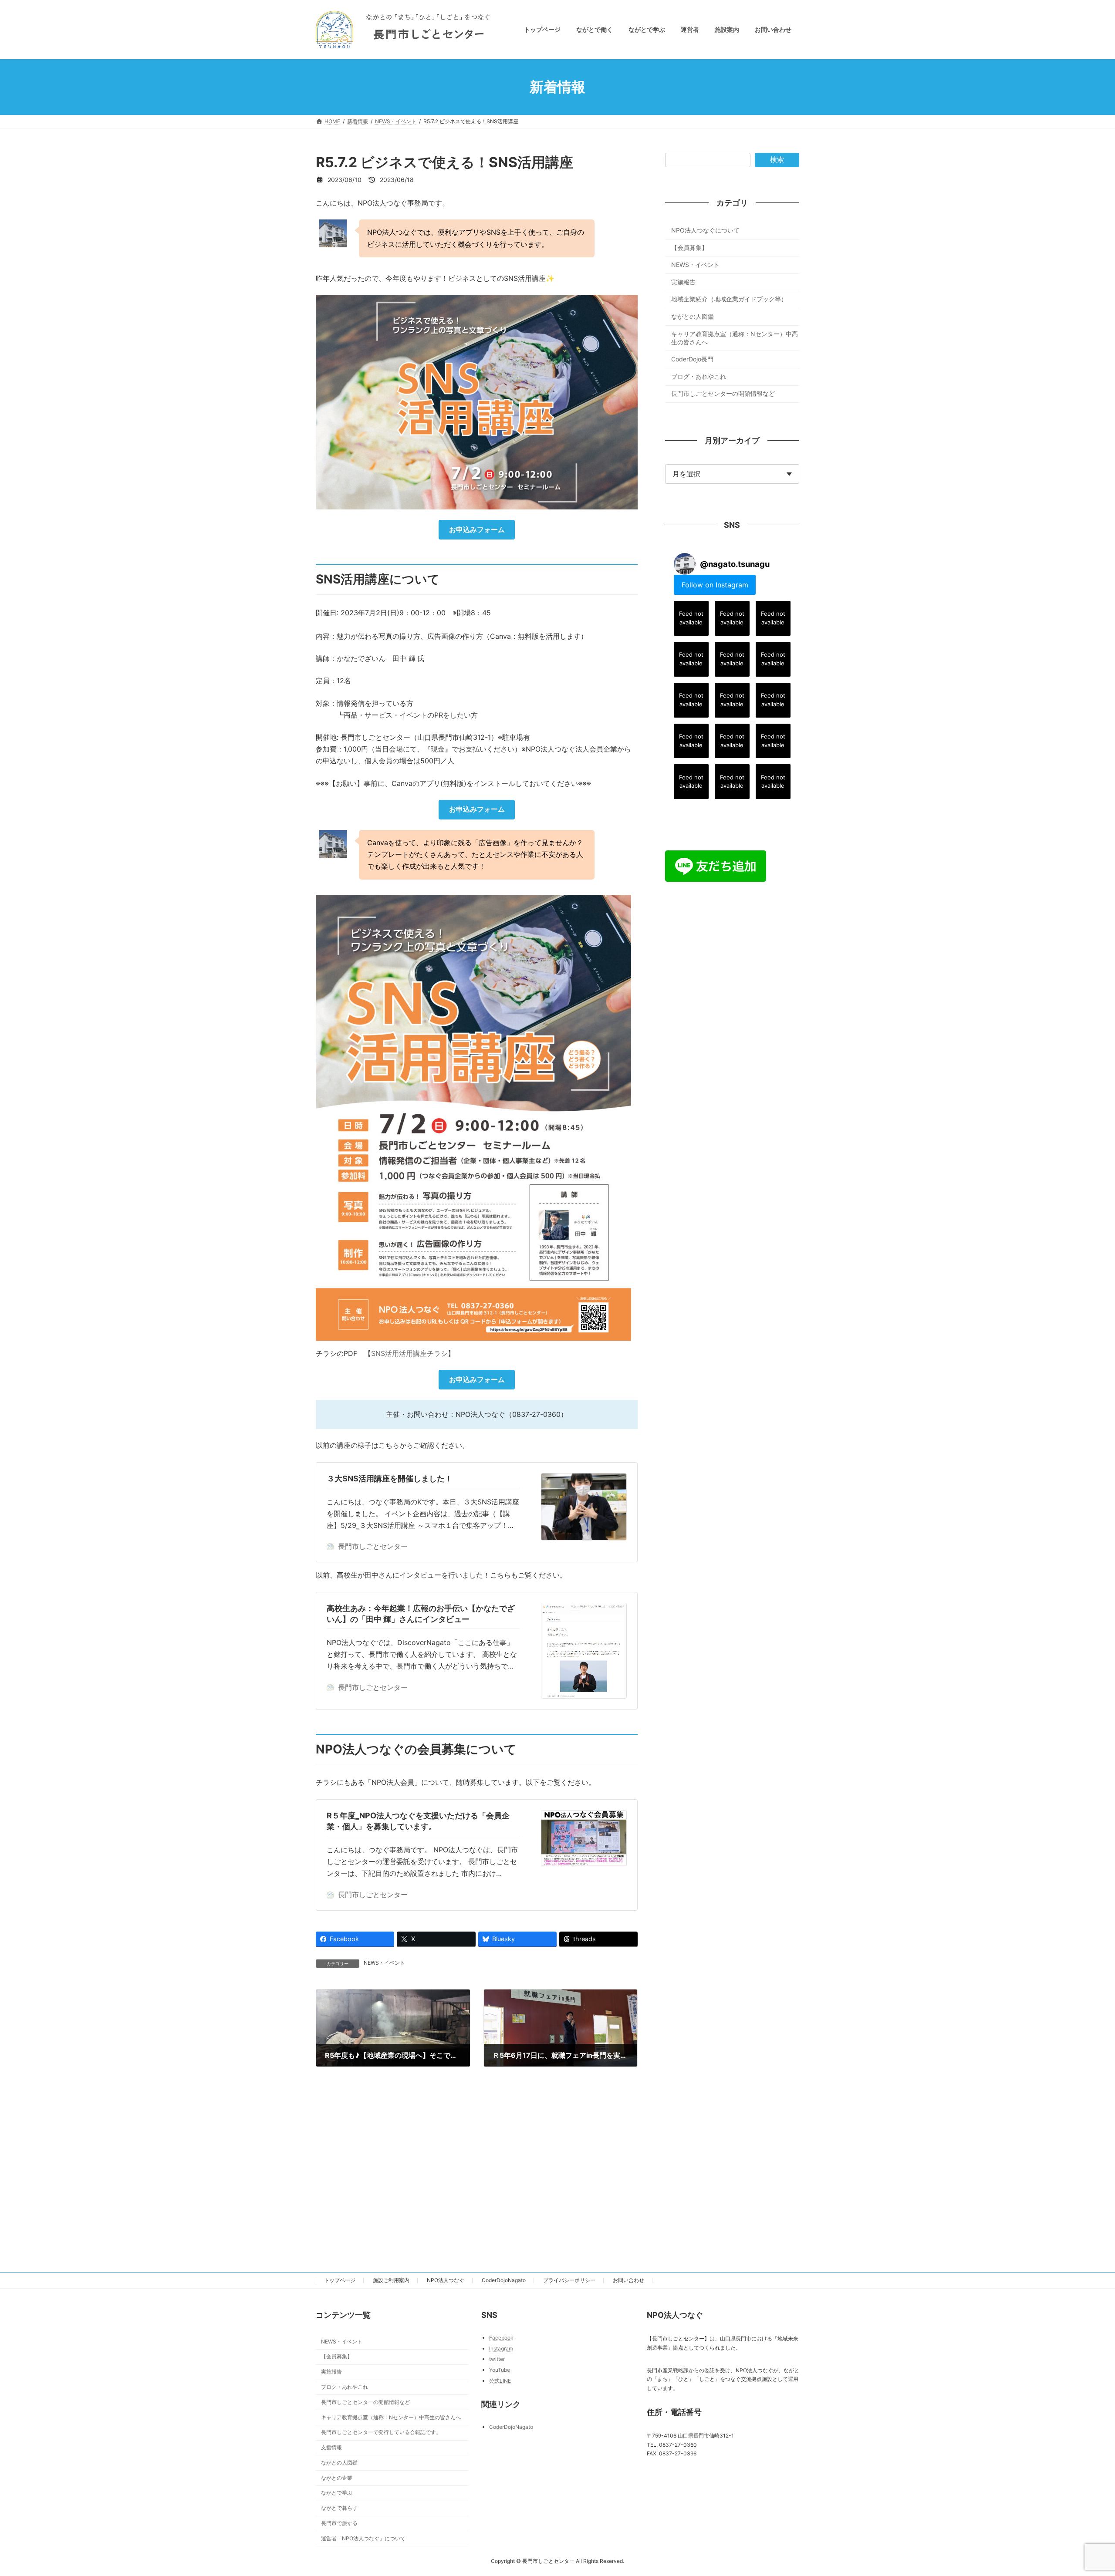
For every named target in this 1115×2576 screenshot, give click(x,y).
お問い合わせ (628, 2280)
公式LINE (500, 2380)
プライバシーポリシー (569, 2280)
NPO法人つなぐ (446, 2280)
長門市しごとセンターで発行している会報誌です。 (381, 2432)
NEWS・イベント (384, 1963)
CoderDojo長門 (692, 359)
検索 (777, 160)
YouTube (500, 2370)
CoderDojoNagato (504, 2280)
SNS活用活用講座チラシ (409, 1353)
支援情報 (331, 2447)
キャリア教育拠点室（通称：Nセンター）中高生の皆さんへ (735, 338)
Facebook (501, 2338)
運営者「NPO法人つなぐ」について (363, 2538)
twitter (497, 2359)
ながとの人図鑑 (693, 316)
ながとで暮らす (339, 2508)
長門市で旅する (339, 2523)
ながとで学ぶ (337, 2493)
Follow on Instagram (715, 585)
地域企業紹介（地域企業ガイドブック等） (729, 299)
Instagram (501, 2348)
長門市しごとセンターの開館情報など (723, 394)
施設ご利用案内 (391, 2280)
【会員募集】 (689, 248)
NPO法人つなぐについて (705, 230)
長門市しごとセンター (373, 1546)
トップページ (340, 2280)
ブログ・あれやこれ (699, 376)
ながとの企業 (337, 2477)
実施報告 (683, 282)
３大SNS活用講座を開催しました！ (390, 1479)
